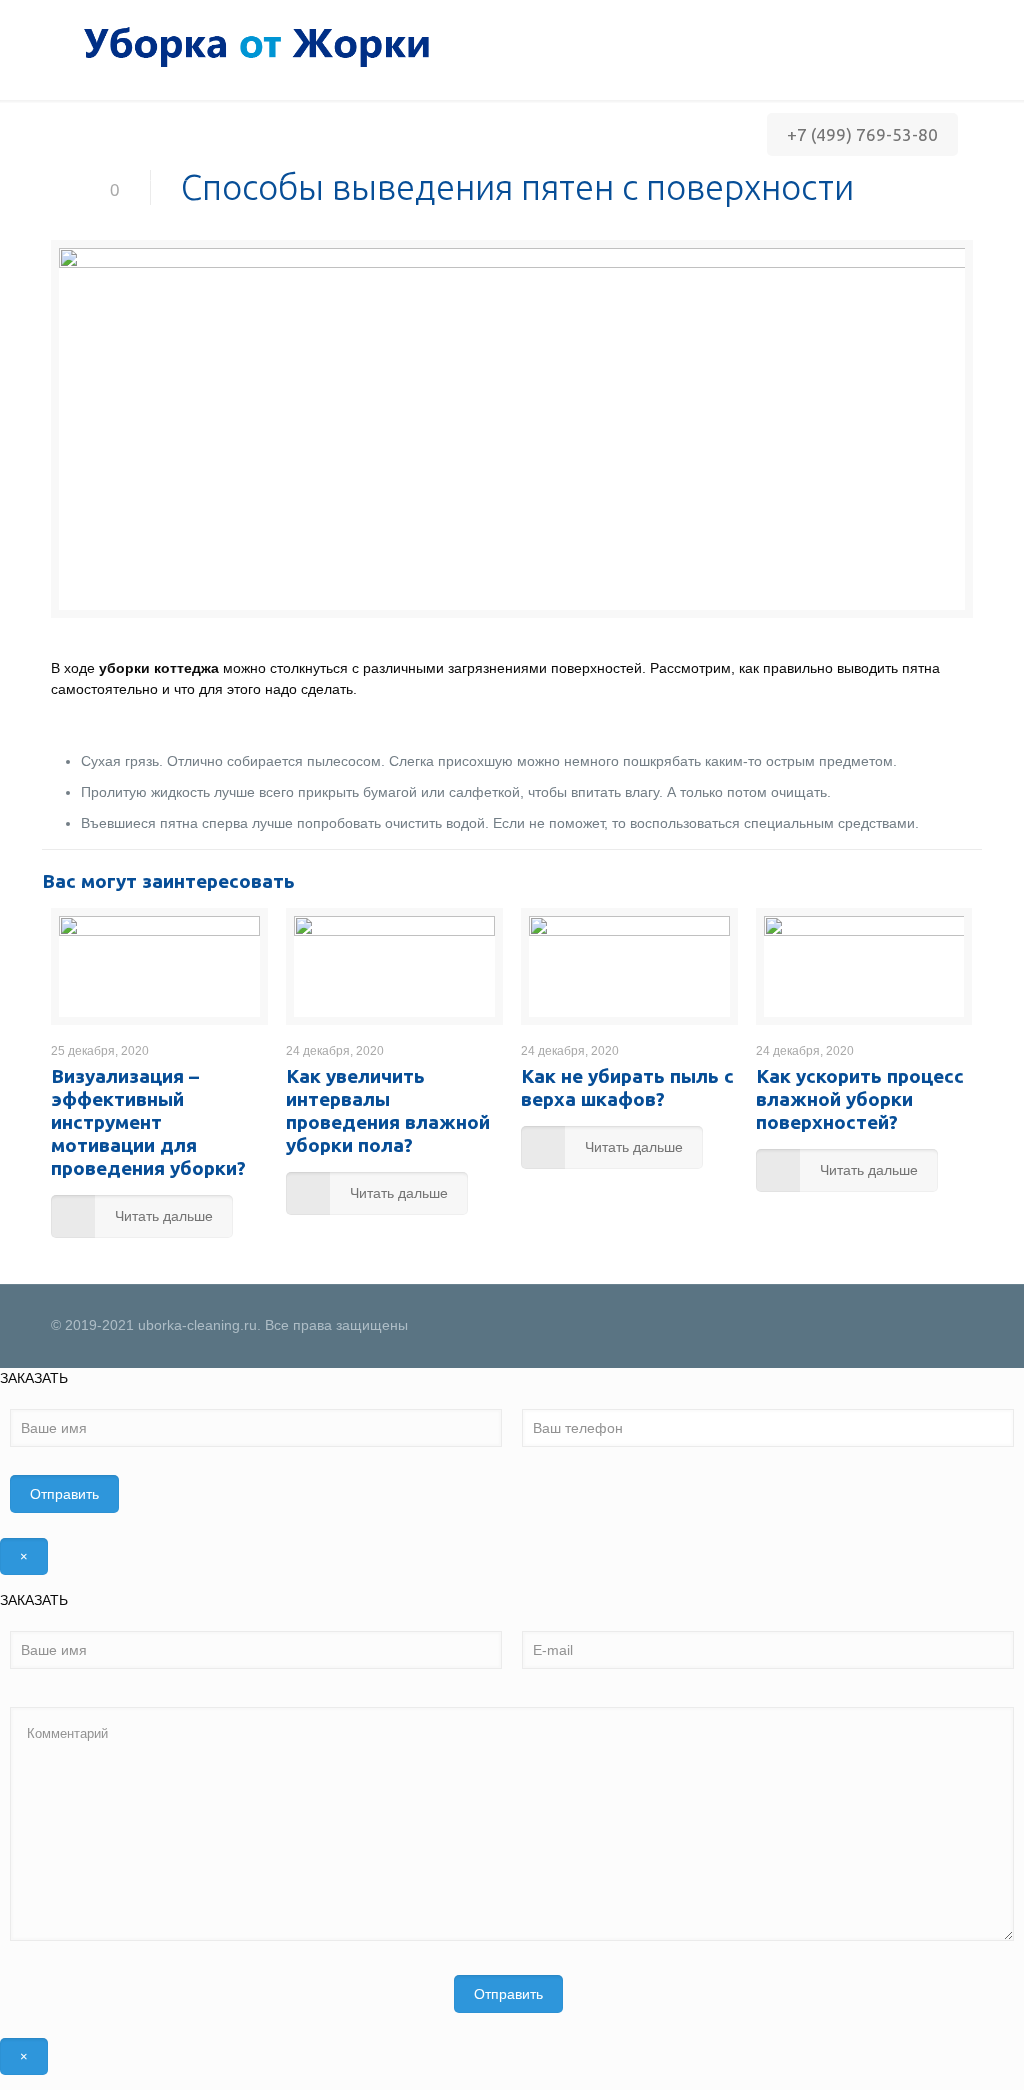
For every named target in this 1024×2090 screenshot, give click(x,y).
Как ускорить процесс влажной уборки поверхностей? (860, 1099)
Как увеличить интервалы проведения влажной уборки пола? (388, 1110)
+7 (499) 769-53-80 (862, 134)
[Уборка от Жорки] (250, 45)
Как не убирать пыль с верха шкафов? (627, 1087)
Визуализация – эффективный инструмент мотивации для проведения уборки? (148, 1122)
